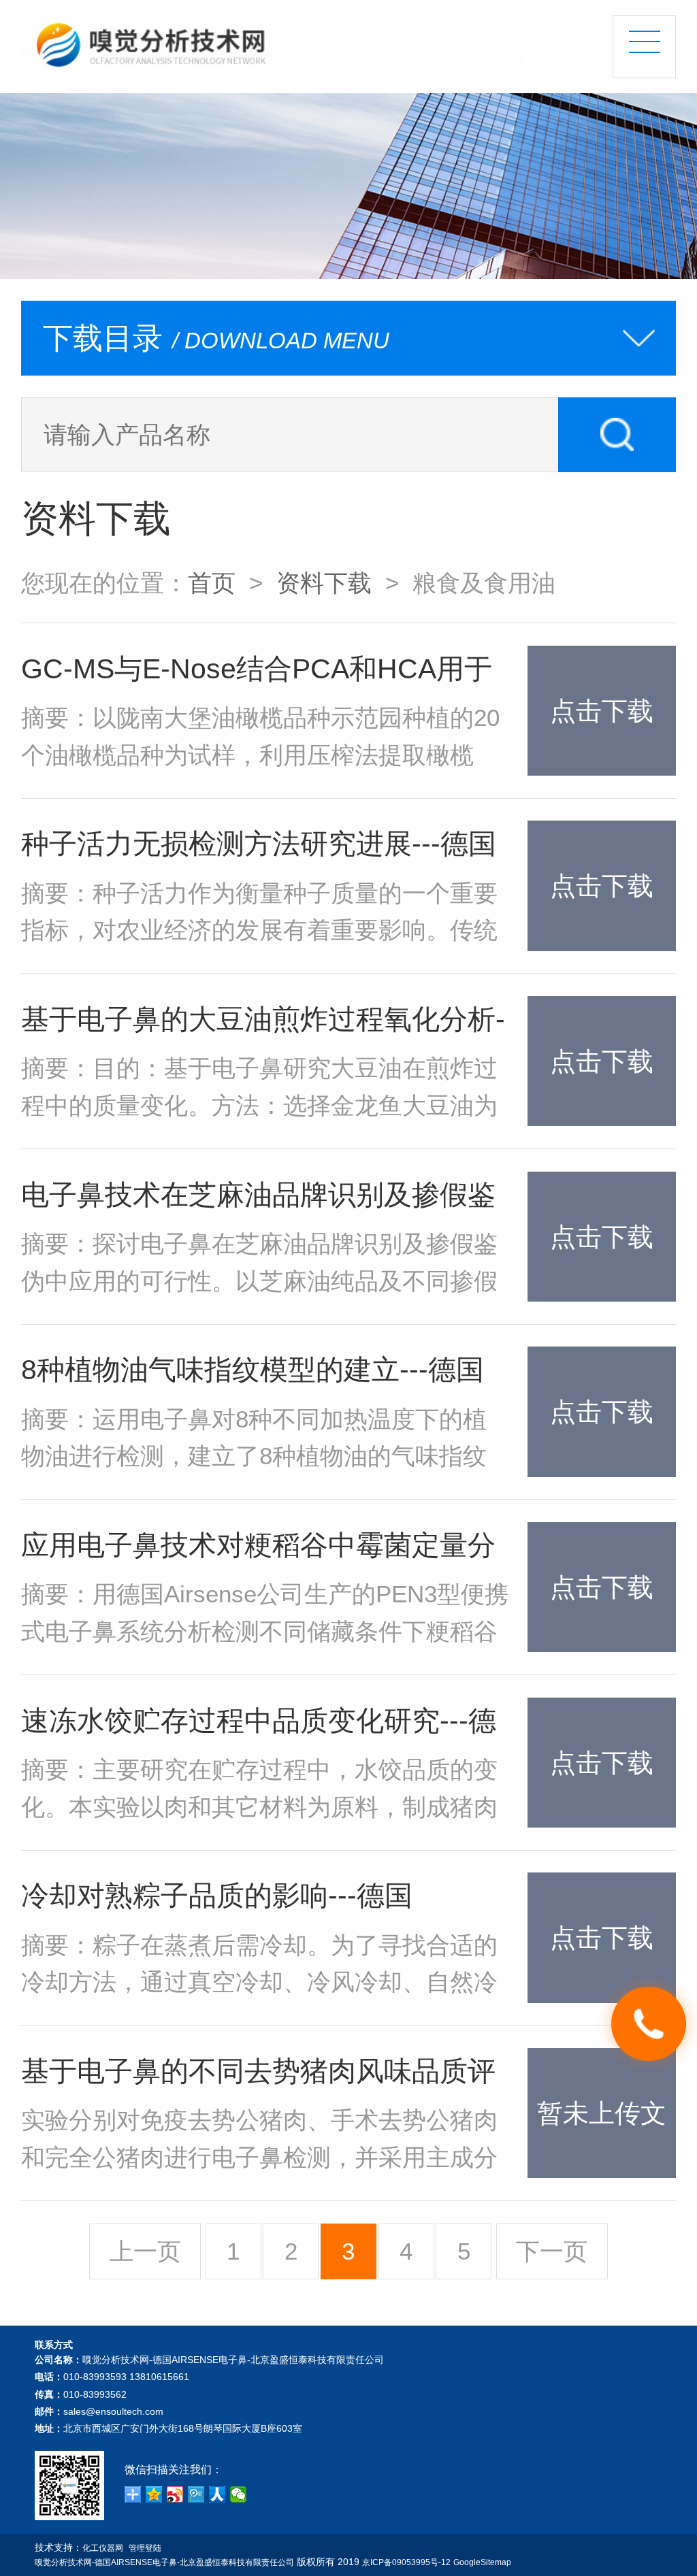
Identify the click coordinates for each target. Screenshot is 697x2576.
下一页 (552, 2251)
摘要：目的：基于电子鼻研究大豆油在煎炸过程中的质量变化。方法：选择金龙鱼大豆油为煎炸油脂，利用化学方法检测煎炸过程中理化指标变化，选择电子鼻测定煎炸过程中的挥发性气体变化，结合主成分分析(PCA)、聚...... (259, 1089)
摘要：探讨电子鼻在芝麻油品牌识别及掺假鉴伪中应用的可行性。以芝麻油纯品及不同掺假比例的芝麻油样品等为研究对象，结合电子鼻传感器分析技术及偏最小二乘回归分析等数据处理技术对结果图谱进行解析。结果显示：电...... (259, 1265)
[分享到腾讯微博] (196, 2494)
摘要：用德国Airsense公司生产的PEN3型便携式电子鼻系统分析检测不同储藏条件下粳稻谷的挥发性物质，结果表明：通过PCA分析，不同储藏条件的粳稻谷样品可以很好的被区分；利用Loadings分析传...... (265, 1615)
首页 (212, 583)
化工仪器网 (103, 2548)
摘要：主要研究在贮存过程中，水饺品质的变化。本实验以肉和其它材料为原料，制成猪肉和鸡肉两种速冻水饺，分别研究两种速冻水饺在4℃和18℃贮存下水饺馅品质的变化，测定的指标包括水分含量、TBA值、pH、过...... (265, 1791)
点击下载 (602, 711)
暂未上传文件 (602, 2138)
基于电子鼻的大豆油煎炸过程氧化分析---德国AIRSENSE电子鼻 (263, 1023)
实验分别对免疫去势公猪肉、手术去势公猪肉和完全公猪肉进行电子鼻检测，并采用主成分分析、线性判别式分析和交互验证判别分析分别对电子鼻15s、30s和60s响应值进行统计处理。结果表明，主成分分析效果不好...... (259, 2141)
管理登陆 (145, 2548)
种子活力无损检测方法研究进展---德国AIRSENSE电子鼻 (259, 847)
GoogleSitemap (482, 2562)
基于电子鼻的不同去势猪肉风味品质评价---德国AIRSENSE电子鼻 (258, 2075)
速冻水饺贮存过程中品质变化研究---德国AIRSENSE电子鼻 (259, 1724)
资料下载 (324, 583)
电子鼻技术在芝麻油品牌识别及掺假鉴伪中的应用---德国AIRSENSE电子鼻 (258, 1199)
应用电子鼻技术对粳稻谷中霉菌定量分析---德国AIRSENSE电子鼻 (258, 1549)
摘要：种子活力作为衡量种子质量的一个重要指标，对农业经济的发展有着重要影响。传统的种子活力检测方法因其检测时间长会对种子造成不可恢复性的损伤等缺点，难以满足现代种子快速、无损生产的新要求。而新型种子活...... (259, 914)
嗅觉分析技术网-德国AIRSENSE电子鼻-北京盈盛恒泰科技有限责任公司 (164, 2562)
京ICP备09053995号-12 (406, 2562)
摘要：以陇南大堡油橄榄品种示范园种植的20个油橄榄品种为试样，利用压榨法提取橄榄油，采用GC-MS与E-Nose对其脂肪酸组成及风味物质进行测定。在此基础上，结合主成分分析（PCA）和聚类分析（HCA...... (260, 739)
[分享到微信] (239, 2494)
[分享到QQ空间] (154, 2494)
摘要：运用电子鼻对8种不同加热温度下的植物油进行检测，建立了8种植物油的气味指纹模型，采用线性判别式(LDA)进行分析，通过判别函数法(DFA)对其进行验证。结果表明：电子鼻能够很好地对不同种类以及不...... (255, 1440)
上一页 (145, 2251)
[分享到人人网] (217, 2494)
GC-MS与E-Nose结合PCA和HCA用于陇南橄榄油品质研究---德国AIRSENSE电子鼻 (259, 673)
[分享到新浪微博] (175, 2494)
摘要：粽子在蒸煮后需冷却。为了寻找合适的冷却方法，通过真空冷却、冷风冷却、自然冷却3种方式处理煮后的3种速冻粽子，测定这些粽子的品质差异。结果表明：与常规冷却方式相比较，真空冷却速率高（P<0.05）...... (260, 1966)
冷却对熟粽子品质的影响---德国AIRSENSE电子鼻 (217, 1899)
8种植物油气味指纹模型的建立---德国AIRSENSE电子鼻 (253, 1373)
